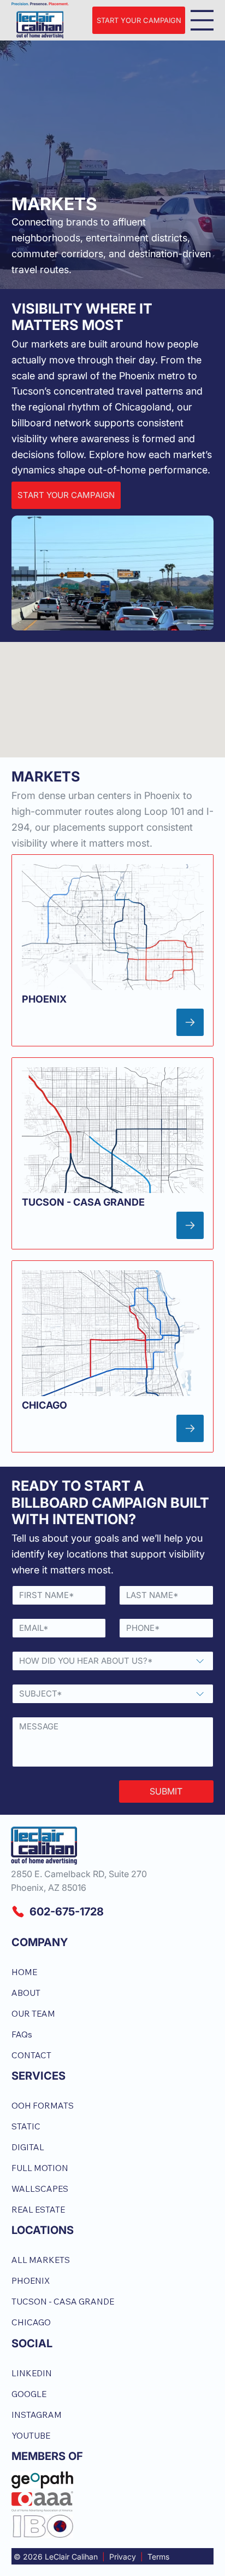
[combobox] (113, 1661)
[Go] (190, 1022)
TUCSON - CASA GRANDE (83, 1202)
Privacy (123, 2557)
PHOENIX (44, 999)
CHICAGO (45, 1405)
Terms (158, 2557)
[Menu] (202, 20)
